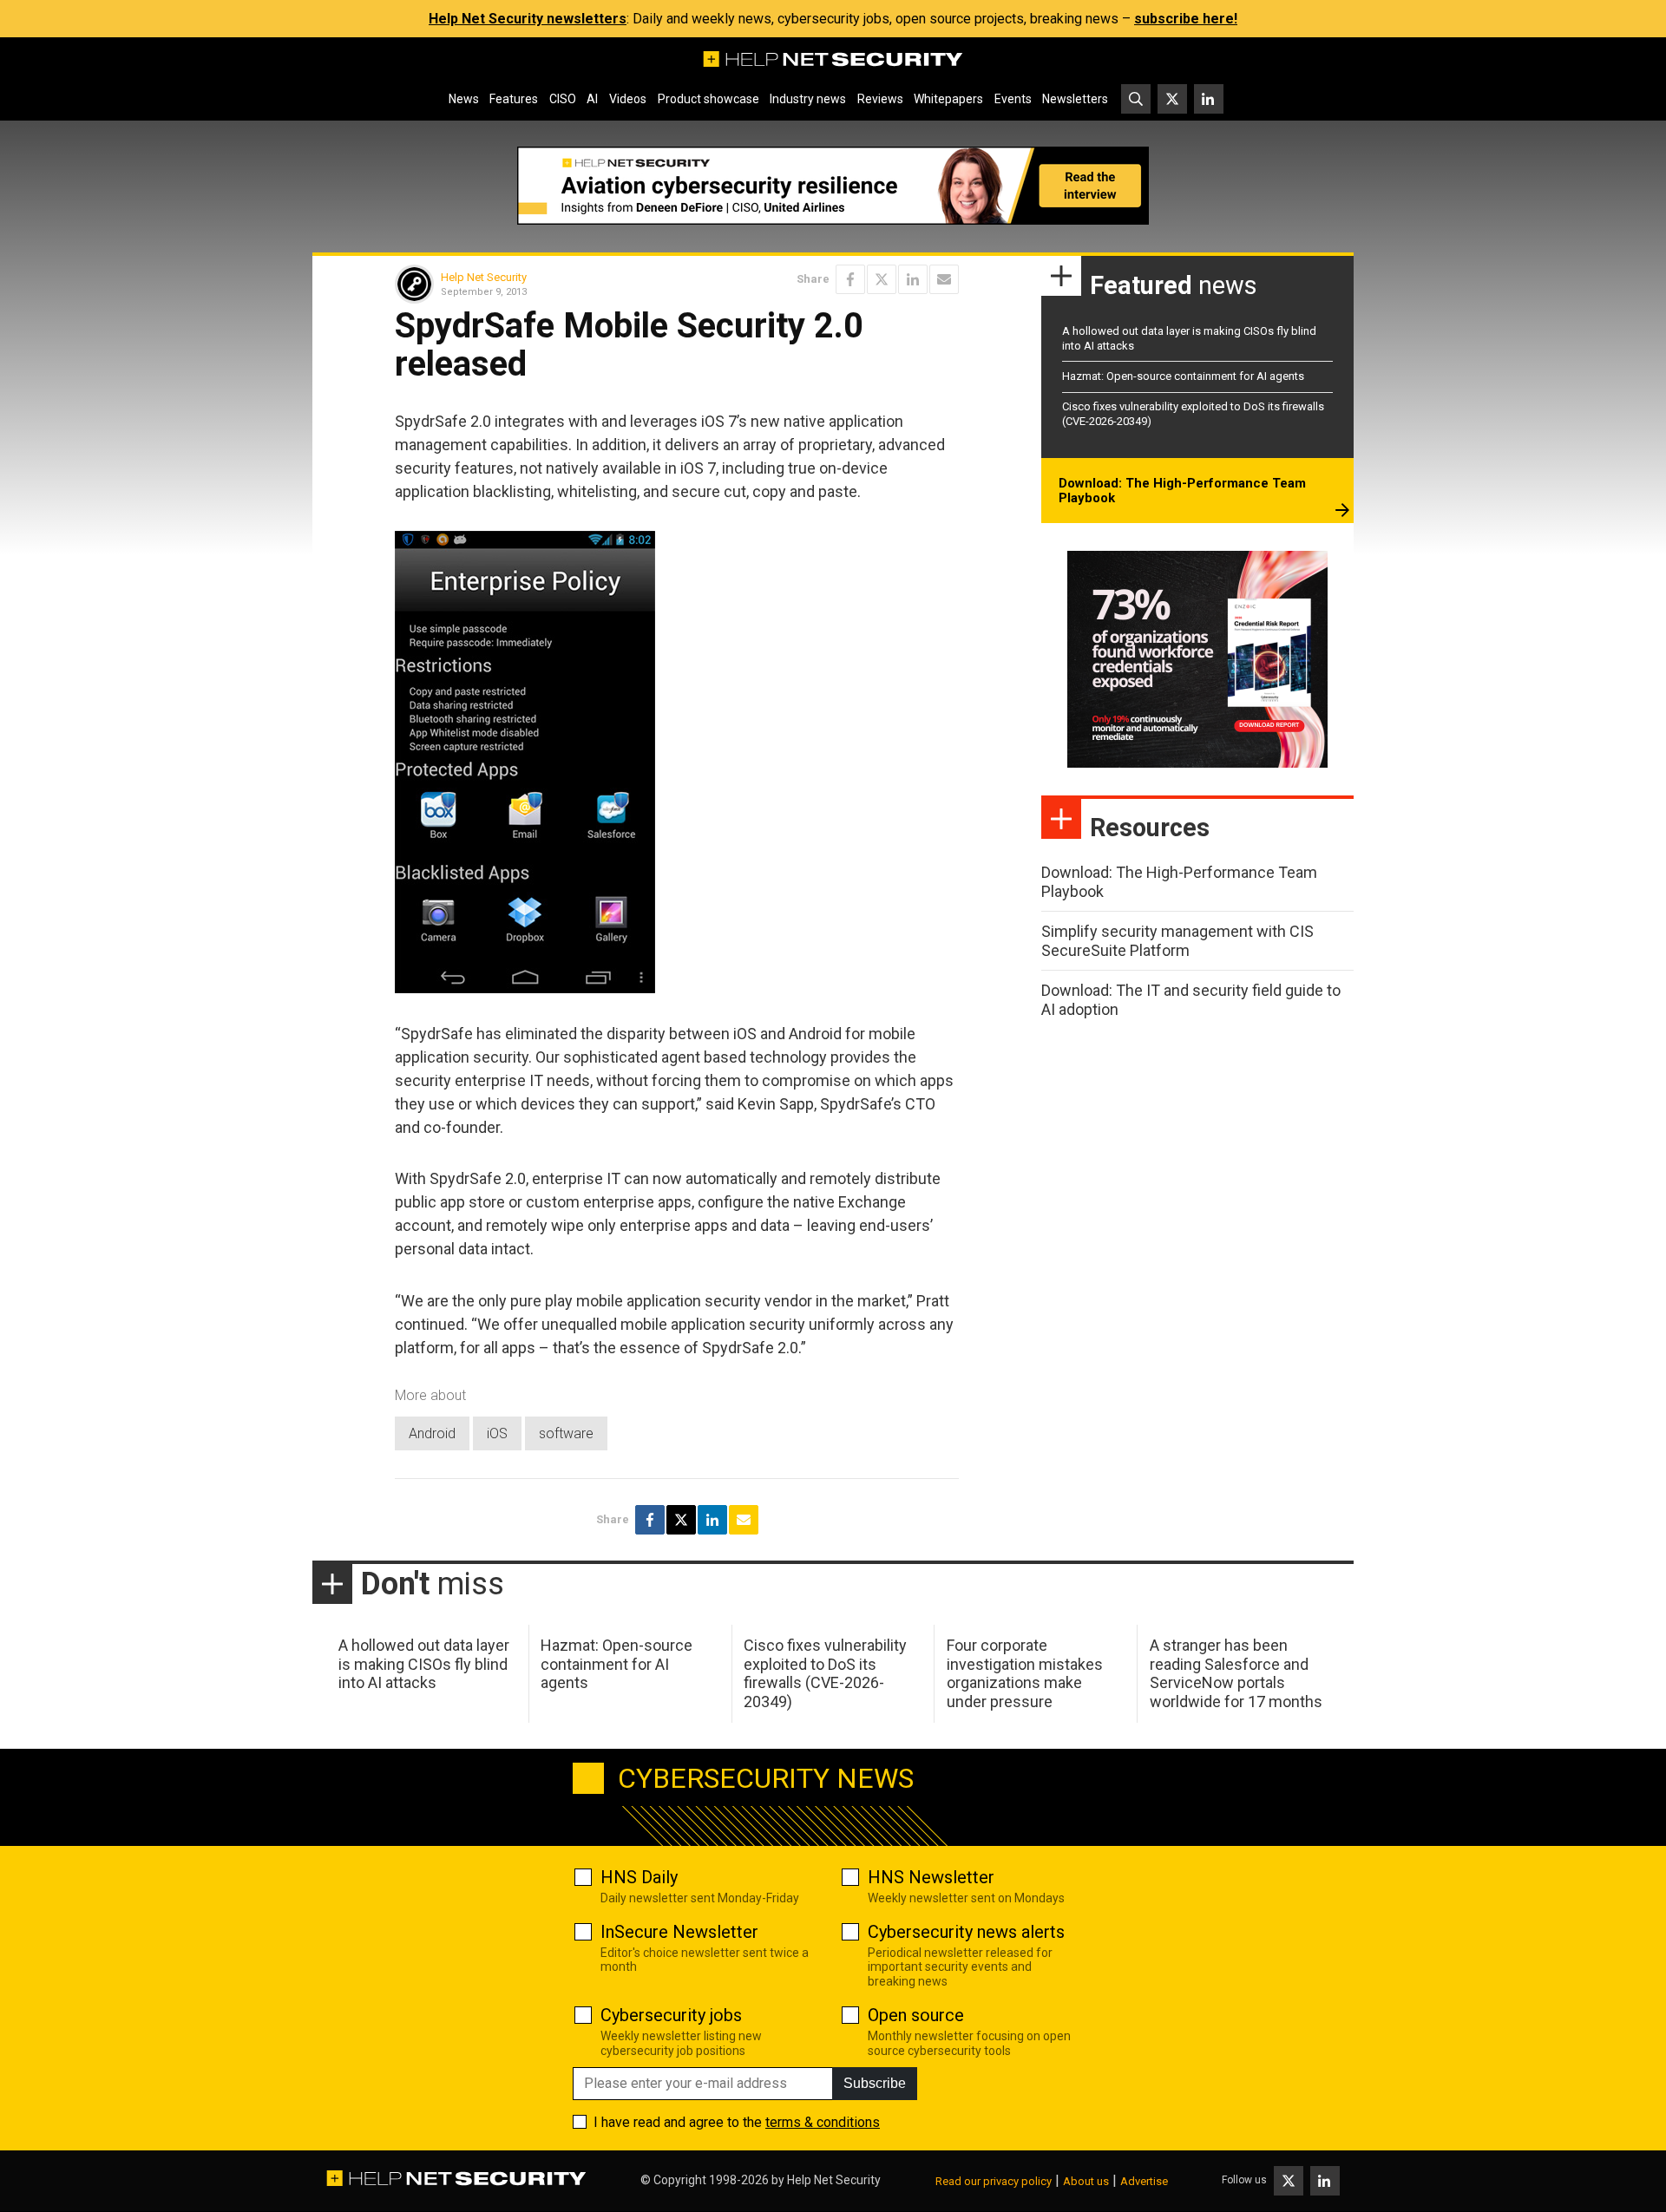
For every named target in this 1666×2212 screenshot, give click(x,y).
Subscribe (875, 2083)
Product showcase (708, 99)
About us (1086, 2181)
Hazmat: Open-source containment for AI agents (1183, 376)
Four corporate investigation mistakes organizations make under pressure (1025, 1673)
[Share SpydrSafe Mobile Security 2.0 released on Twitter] (882, 279)
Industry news (808, 99)
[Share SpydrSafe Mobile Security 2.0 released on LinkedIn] (913, 279)
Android (432, 1433)
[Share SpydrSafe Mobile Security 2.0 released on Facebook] (850, 279)
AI (592, 99)
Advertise (1144, 2181)
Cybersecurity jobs (671, 2015)
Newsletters (1075, 99)
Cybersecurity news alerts (966, 1932)
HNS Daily (639, 1877)
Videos (628, 99)
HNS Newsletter (931, 1877)
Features (514, 99)
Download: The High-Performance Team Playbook (1182, 491)
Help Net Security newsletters (528, 19)
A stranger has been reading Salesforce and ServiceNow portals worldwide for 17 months (1236, 1673)
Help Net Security (484, 277)
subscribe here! (1186, 19)
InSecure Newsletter (679, 1932)
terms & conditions (823, 2122)
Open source (916, 2015)
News (464, 99)
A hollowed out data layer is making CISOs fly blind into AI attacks (424, 1664)
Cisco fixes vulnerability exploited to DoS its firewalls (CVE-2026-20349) (825, 1673)
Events (1013, 99)
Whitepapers (948, 99)
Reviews (880, 99)
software (566, 1433)
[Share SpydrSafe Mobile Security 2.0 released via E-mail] (944, 279)
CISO (563, 99)
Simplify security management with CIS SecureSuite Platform (1177, 941)
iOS (497, 1433)
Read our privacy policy (994, 2181)
